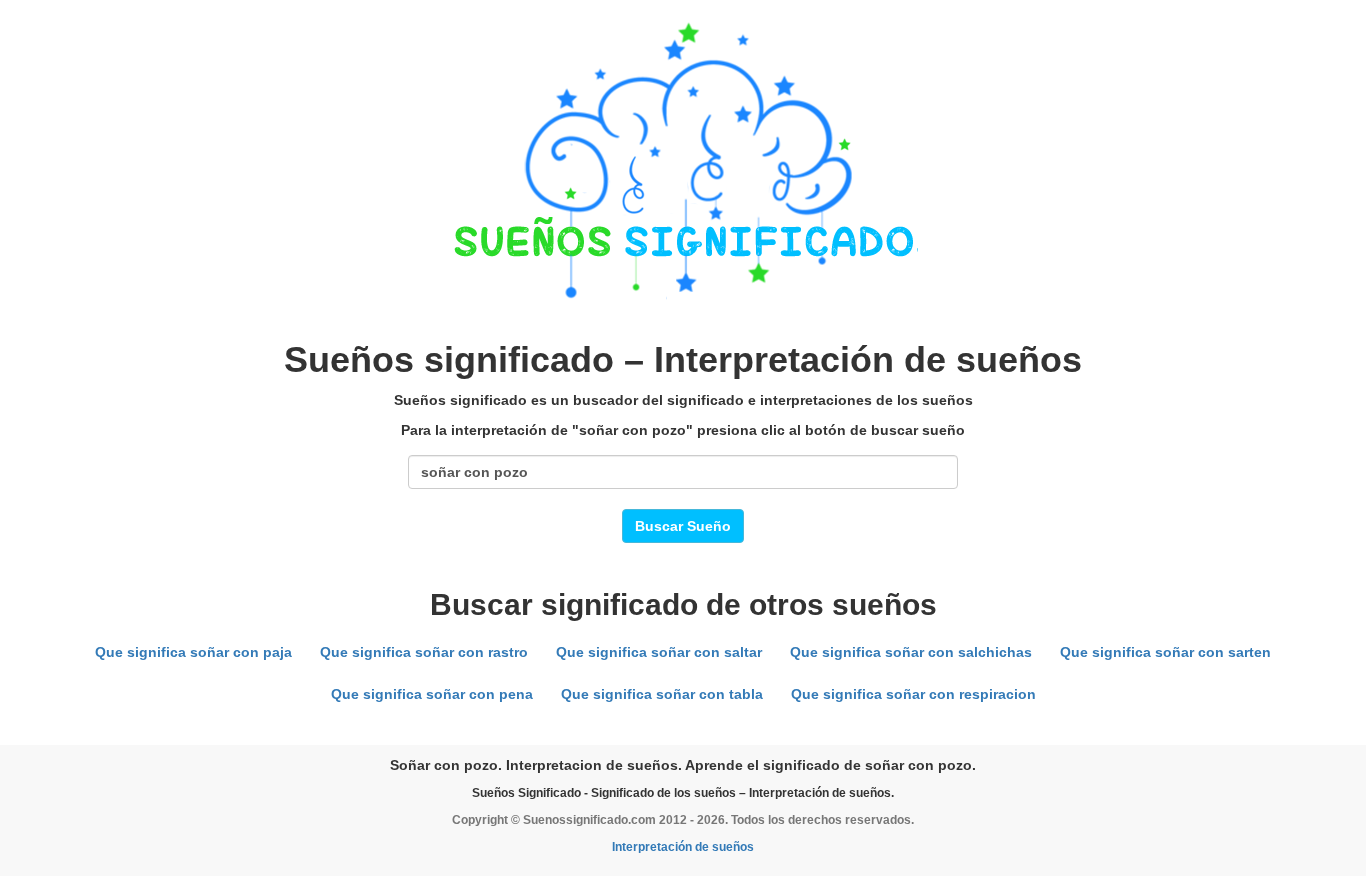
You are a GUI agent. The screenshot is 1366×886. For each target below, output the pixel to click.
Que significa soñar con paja (193, 652)
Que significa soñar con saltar (659, 652)
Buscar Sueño (683, 526)
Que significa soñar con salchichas (911, 652)
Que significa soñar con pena (432, 694)
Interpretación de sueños (683, 847)
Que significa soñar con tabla (662, 694)
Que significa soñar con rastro (424, 652)
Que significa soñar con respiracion (913, 694)
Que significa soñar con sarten (1165, 652)
